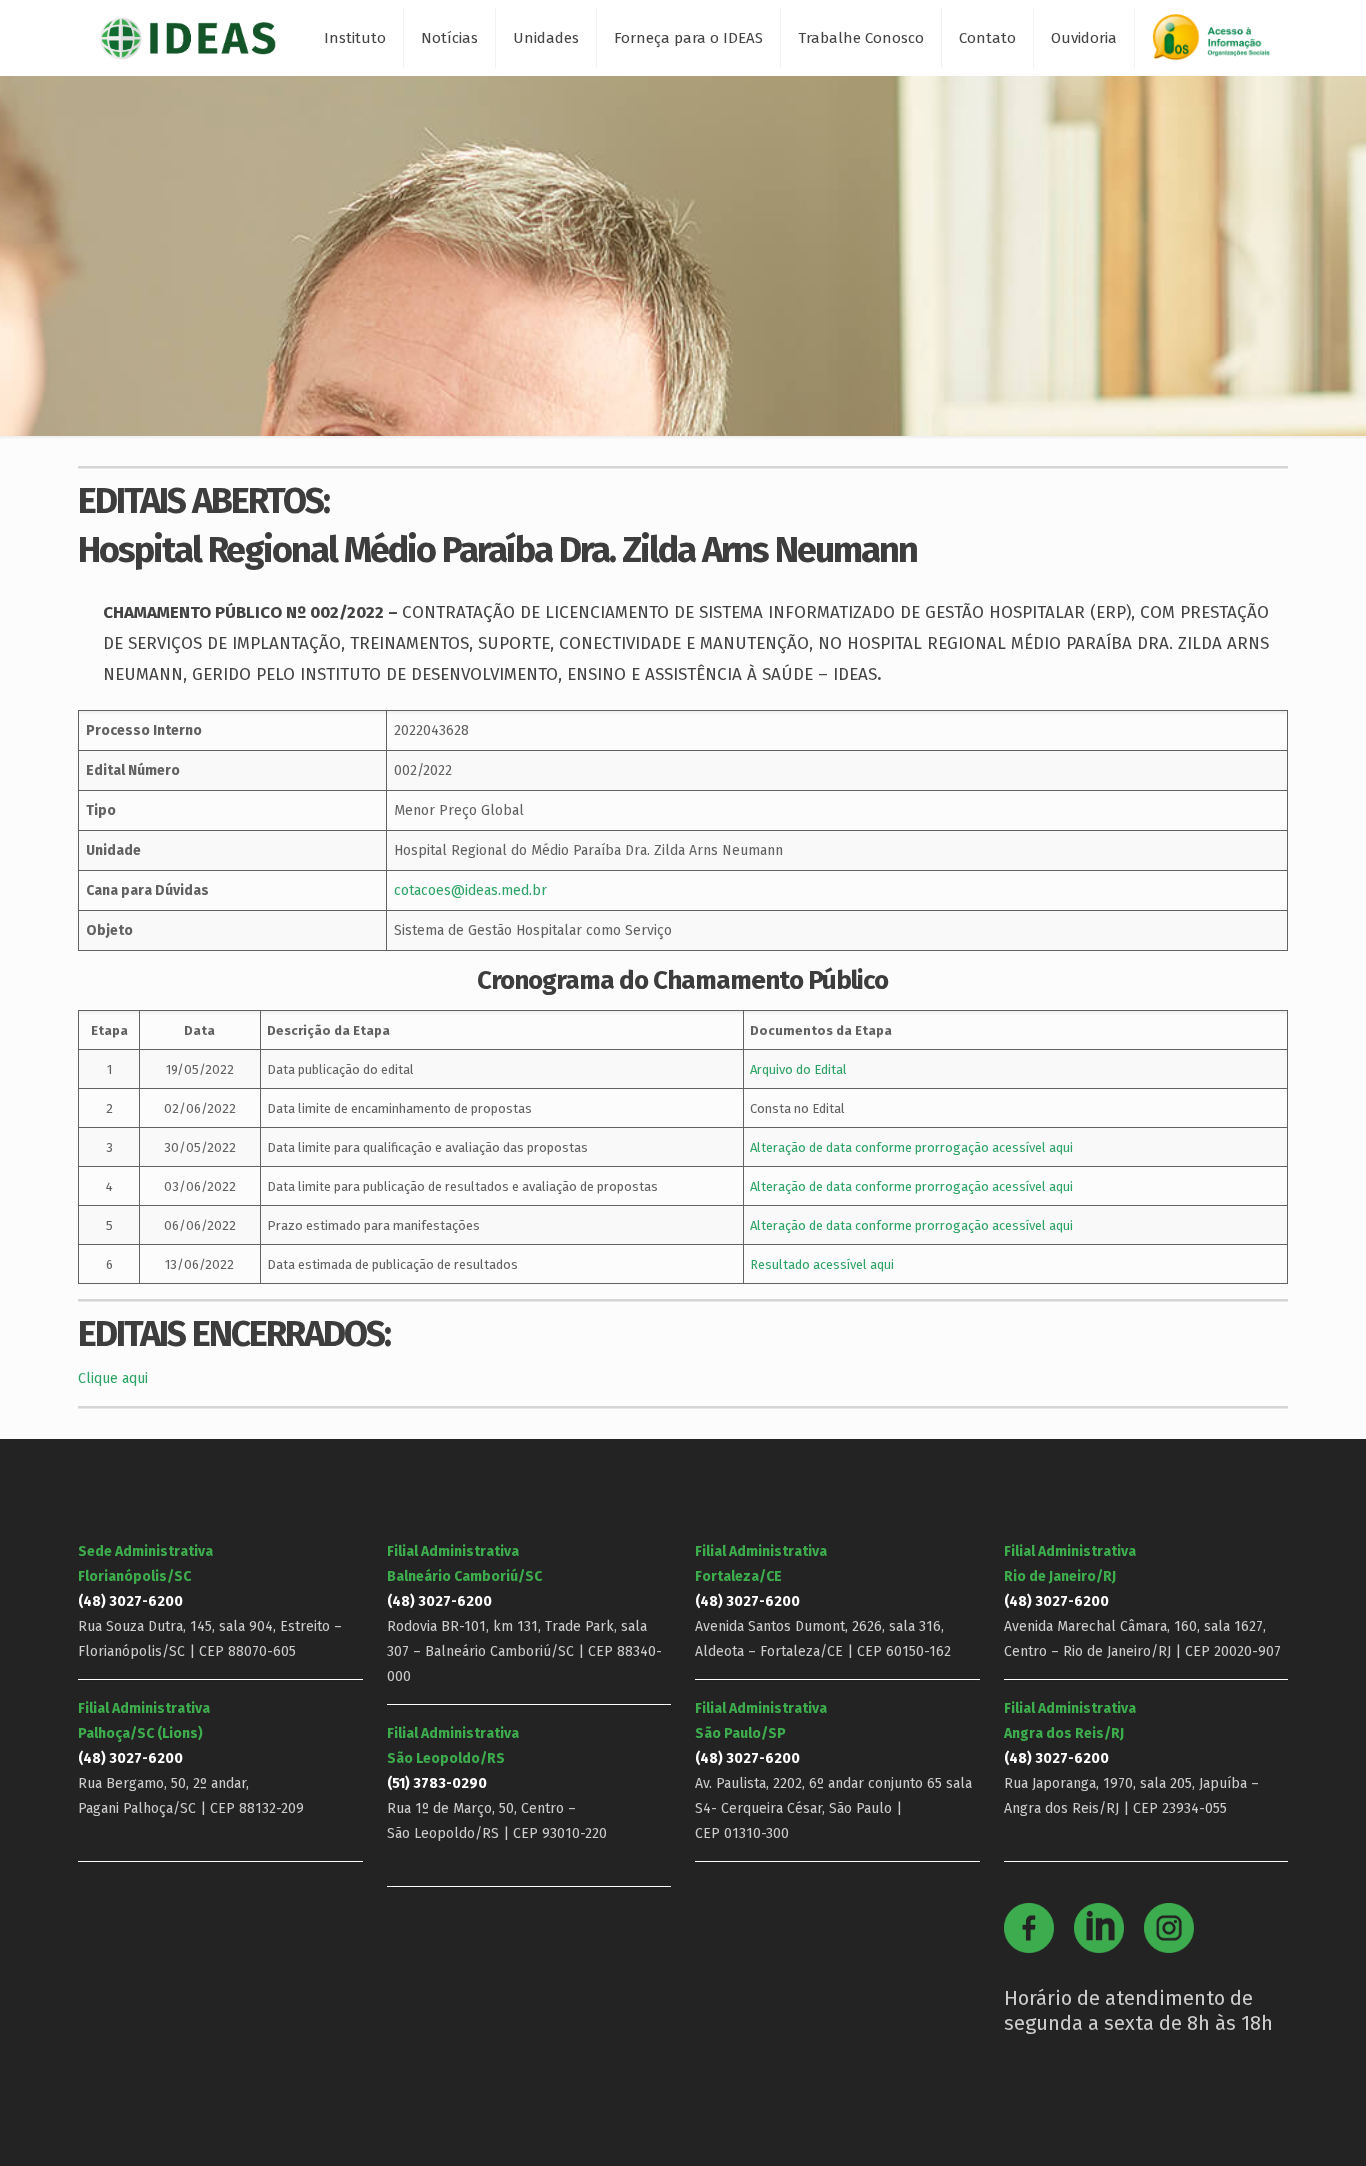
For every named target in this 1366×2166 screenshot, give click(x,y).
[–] (1220, 44)
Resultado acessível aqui (822, 1264)
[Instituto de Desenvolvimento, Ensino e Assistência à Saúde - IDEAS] (187, 37)
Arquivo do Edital (798, 1069)
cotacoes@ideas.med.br (470, 890)
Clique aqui (113, 1378)
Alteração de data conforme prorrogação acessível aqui (911, 1147)
